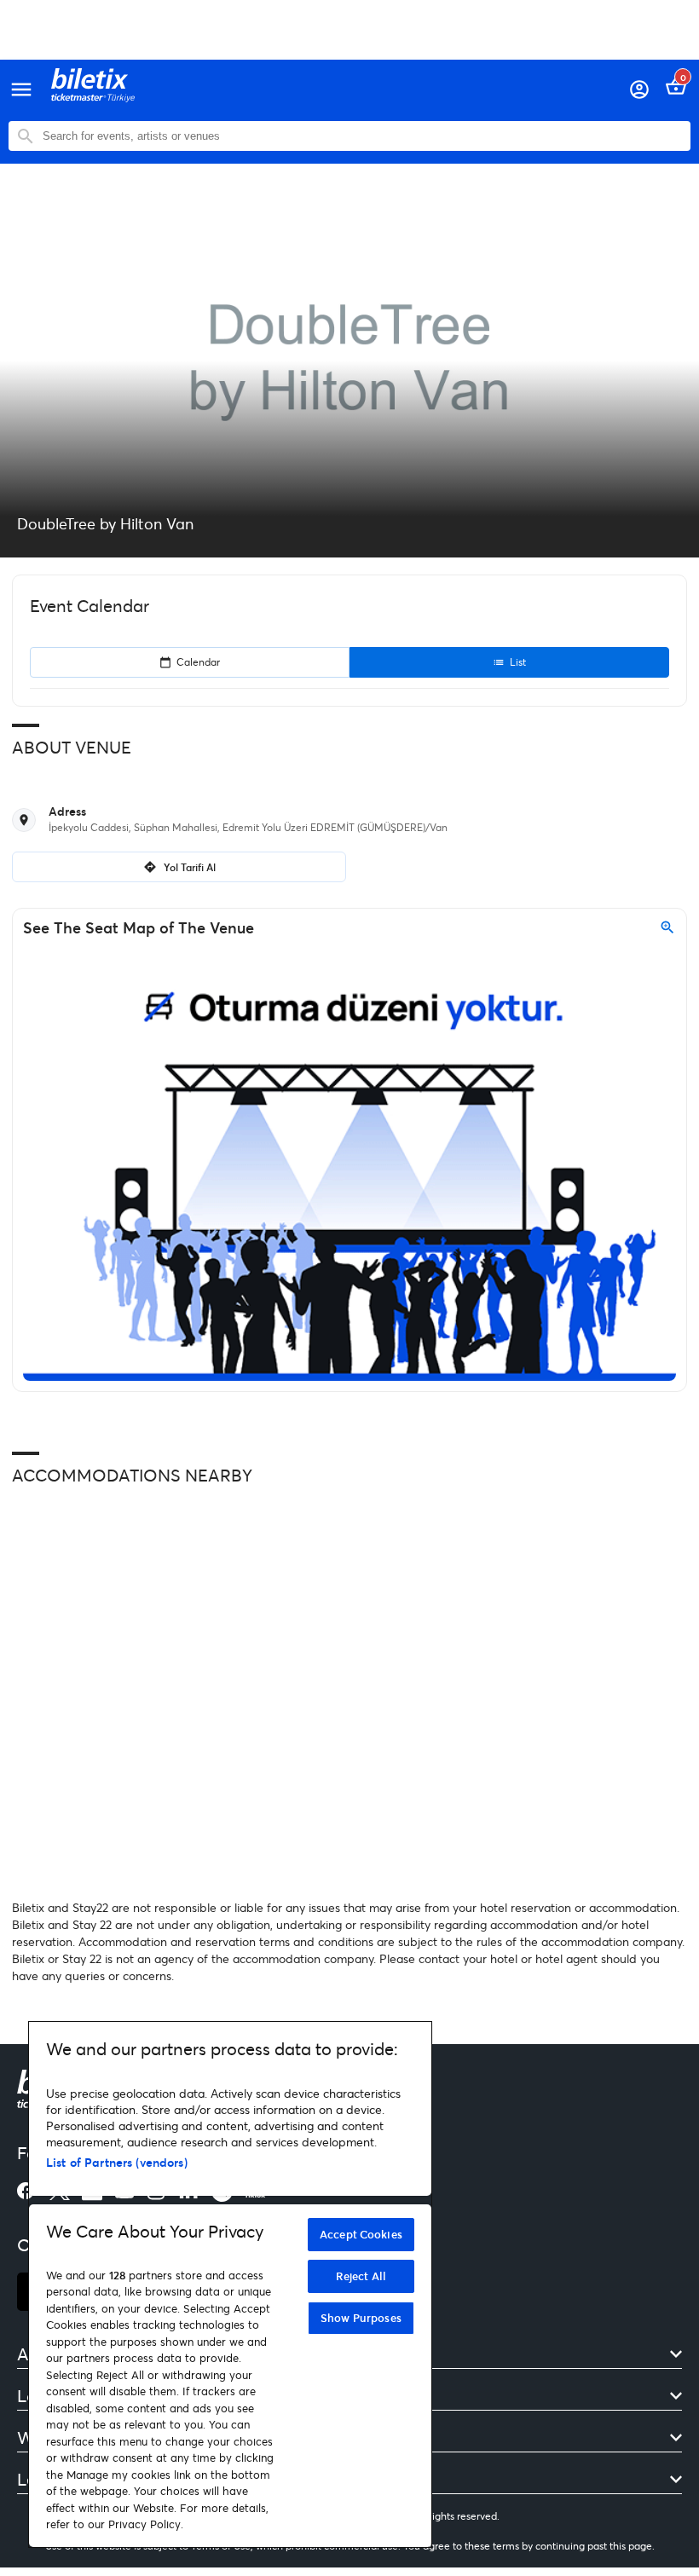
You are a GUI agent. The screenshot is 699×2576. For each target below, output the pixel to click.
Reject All (361, 2276)
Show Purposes (361, 2318)
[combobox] (362, 136)
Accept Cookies (361, 2234)
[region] (230, 2284)
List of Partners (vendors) (117, 2162)
